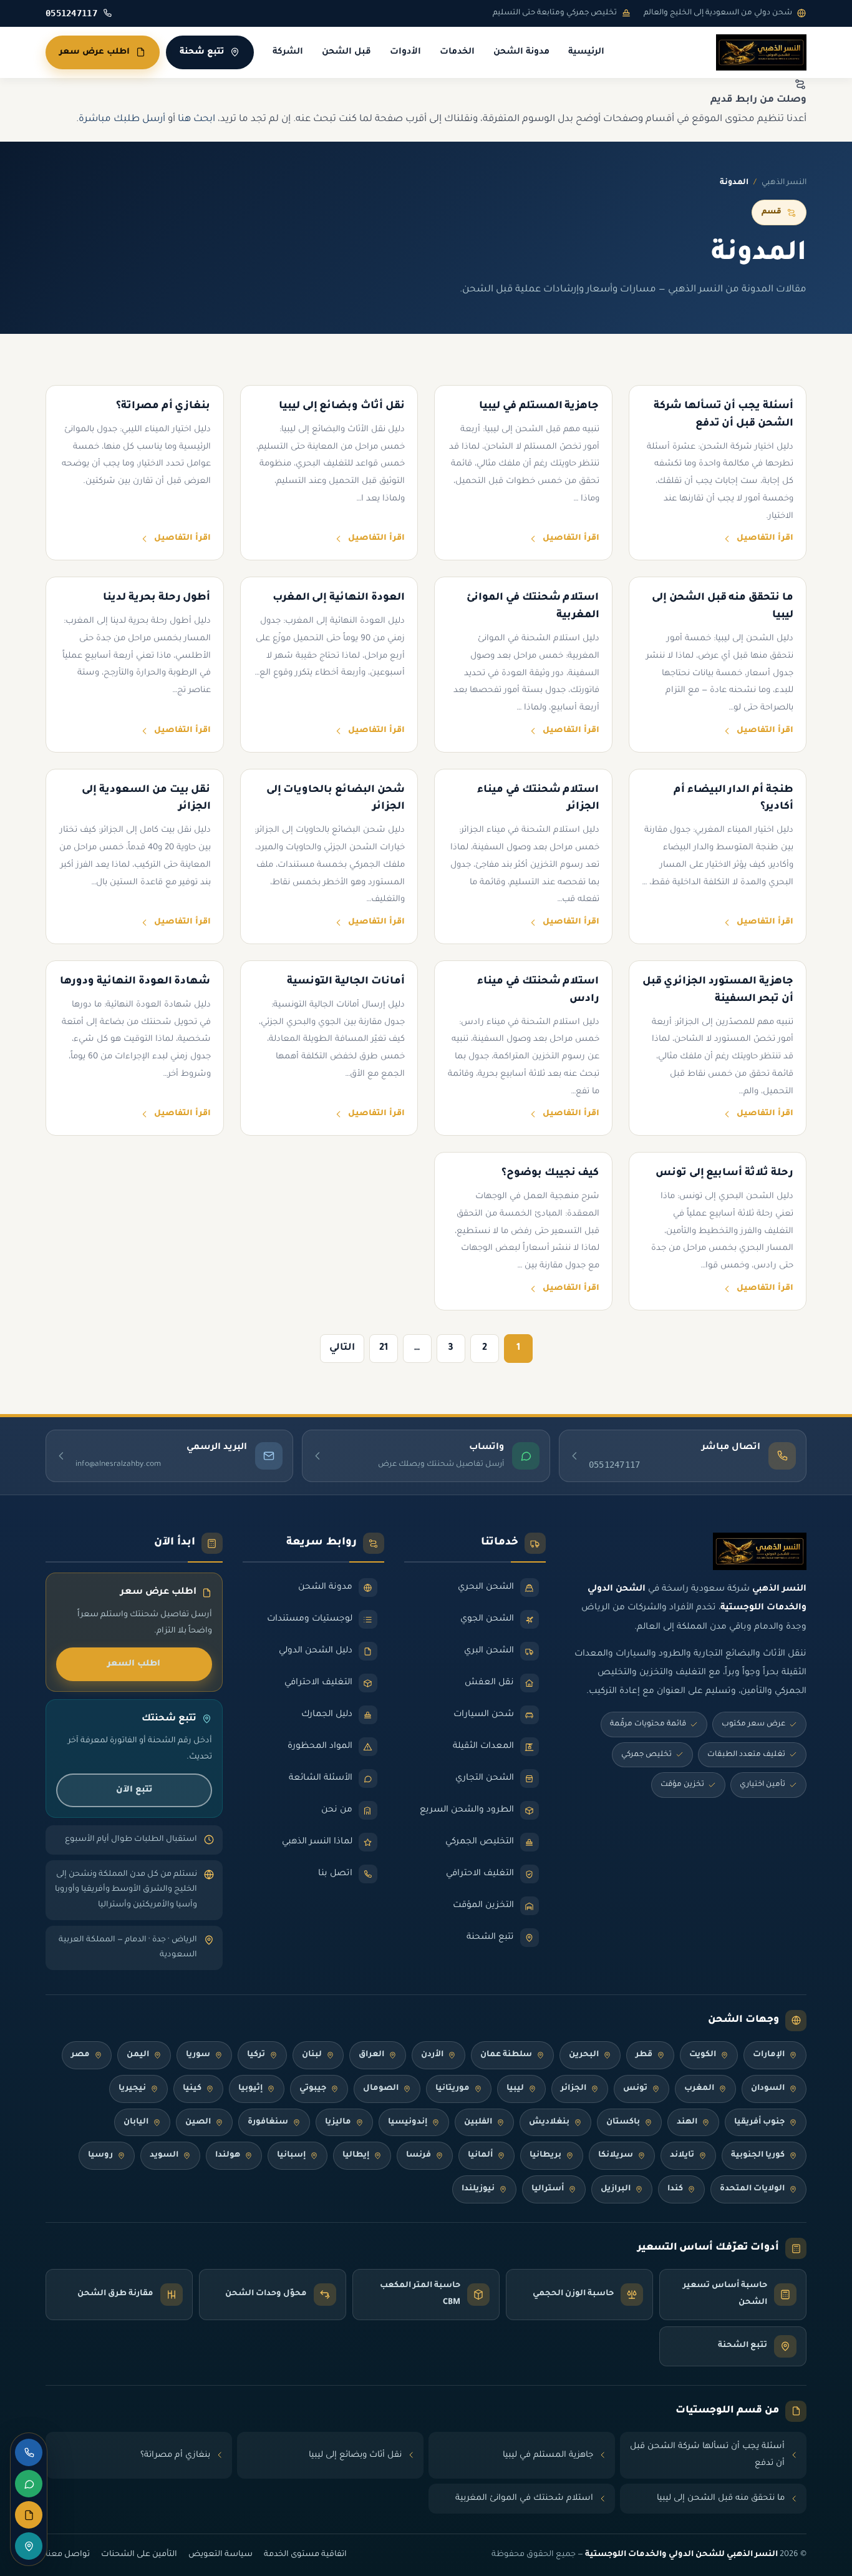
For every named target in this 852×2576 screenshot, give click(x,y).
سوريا (198, 2055)
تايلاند (682, 2155)
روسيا (100, 2155)
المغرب (699, 2089)
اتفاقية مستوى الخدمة (305, 2555)
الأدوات (405, 52)
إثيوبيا (250, 2089)
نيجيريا (132, 2089)
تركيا (256, 2055)
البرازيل (616, 2189)
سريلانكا (616, 2155)
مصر (80, 2055)
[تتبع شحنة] (29, 2546)
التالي (342, 1348)
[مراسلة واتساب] (29, 2484)
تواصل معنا (68, 2555)
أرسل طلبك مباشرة (122, 120)
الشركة (288, 52)
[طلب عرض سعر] (29, 2515)
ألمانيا (480, 2155)
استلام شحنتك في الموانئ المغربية (524, 2498)
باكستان (623, 2122)
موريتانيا (453, 2089)
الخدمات (457, 52)
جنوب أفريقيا (759, 2122)
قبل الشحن (346, 52)
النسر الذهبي (784, 183)
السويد (164, 2155)
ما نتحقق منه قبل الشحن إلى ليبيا (721, 2498)
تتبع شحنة (202, 52)
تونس (635, 2089)
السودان (768, 2089)
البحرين (584, 2055)
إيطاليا (356, 2155)
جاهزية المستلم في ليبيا (548, 2455)
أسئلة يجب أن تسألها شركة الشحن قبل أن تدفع (707, 2455)
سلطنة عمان (506, 2055)
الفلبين (478, 2122)
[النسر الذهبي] (761, 52)
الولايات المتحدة (752, 2189)
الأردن (432, 2055)
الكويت (703, 2055)
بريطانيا (545, 2155)
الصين (198, 2122)
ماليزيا (338, 2122)
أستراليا (548, 2189)
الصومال (381, 2089)
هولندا (228, 2155)
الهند (687, 2122)
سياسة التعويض (220, 2555)
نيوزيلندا (478, 2189)
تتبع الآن (134, 1790)
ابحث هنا (196, 120)
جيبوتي (313, 2089)
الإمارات (769, 2055)
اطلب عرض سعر (94, 52)
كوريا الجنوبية (758, 2155)
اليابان (136, 2122)
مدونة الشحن (521, 52)
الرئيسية (586, 52)
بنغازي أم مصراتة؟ (175, 2455)
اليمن (138, 2055)
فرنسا (419, 2155)
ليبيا (515, 2089)
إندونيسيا (408, 2122)
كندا (675, 2189)
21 (384, 1348)
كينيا (192, 2089)
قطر (644, 2055)
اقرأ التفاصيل (765, 539)
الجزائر (574, 2089)
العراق (371, 2055)
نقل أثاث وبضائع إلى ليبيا (355, 2455)
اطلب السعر (134, 1664)
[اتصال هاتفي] (29, 2452)
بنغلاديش (549, 2122)
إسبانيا (291, 2155)
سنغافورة (268, 2122)
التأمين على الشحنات (139, 2555)
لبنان (312, 2055)
